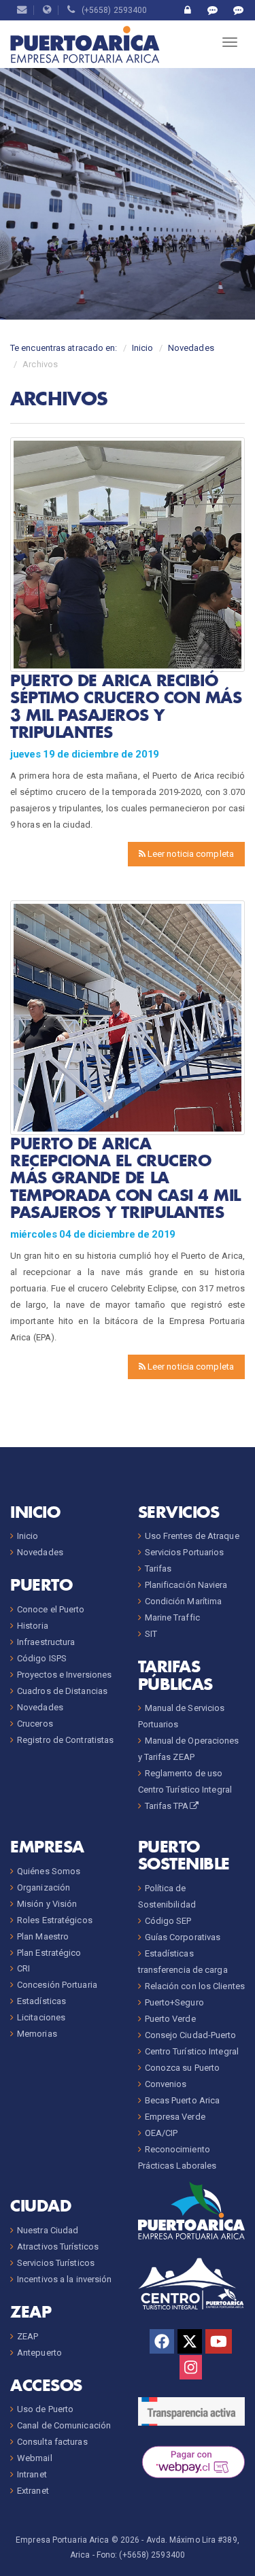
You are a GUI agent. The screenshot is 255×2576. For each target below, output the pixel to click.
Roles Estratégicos (55, 1920)
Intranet (32, 2474)
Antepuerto (39, 2353)
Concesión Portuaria (57, 1985)
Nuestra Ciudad (48, 2230)
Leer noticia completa (190, 854)
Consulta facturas (52, 2442)
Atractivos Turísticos (58, 2247)
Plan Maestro (43, 1936)
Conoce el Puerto (51, 1609)
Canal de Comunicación (64, 2425)
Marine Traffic (172, 1617)
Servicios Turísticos (56, 2263)
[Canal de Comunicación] (213, 10)
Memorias (37, 2034)
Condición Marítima (184, 1601)
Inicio (143, 348)
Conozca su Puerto (183, 2068)
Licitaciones (41, 2017)
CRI (23, 1968)
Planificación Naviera (186, 1585)
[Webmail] (22, 10)
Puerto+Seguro (174, 2002)
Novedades (191, 348)
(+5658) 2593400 (112, 10)
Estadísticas (41, 2001)
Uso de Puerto (45, 2409)
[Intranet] (47, 10)
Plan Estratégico (49, 1953)
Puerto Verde (170, 2019)
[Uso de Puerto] (187, 10)
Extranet (33, 2491)
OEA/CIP (161, 2133)
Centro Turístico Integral (192, 2051)
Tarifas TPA (167, 1806)
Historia (33, 1626)
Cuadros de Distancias (62, 1691)
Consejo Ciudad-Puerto (191, 2035)
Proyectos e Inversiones (64, 1675)
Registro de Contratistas (65, 1740)
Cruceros (35, 1724)
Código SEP (168, 1921)
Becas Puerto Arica (183, 2100)
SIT (151, 1634)
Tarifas (158, 1569)
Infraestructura (46, 1642)
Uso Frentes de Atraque (192, 1536)
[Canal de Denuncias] (238, 10)
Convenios (166, 2084)
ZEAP (28, 2336)
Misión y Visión (47, 1904)
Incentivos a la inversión (65, 2279)
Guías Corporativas (183, 1937)
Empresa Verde (175, 2117)
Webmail (35, 2458)
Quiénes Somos (49, 1871)
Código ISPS (42, 1658)
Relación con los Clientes (195, 1986)
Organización (44, 1887)
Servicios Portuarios (185, 1552)
